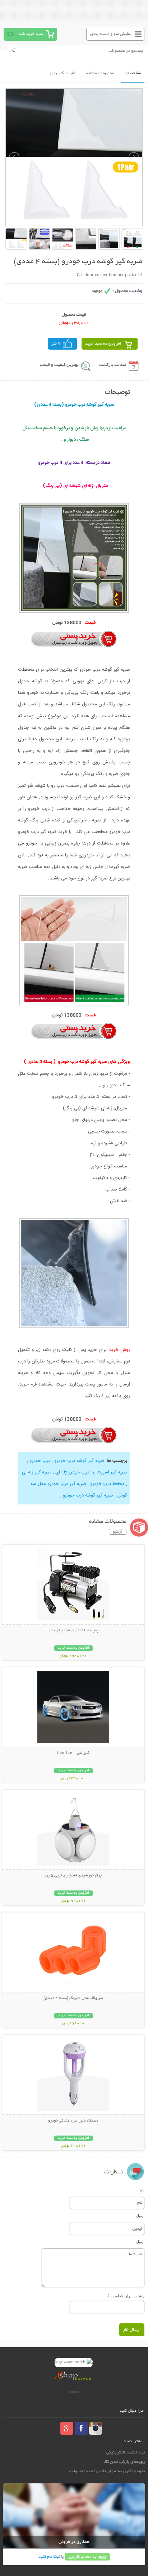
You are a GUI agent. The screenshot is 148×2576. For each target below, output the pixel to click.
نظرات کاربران (63, 73)
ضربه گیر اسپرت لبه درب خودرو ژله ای (91, 1472)
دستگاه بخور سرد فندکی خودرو (73, 2121)
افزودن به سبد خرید (103, 344)
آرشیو (118, 1532)
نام (142, 2190)
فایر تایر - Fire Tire (73, 1753)
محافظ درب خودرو (107, 1484)
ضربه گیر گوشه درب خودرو (79, 1461)
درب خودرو (39, 1461)
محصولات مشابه (100, 73)
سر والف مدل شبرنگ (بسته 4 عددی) (73, 1998)
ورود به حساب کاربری (87, 2557)
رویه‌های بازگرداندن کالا (124, 2462)
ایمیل (140, 2216)
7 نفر (56, 344)
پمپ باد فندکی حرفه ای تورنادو (73, 1631)
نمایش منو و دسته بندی (111, 34)
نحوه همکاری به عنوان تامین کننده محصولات (107, 2471)
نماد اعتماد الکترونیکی (126, 2453)
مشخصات (133, 73)
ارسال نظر (132, 2330)
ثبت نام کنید (49, 2557)
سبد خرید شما (31, 34)
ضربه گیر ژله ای (37, 1472)
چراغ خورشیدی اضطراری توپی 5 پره (73, 1876)
